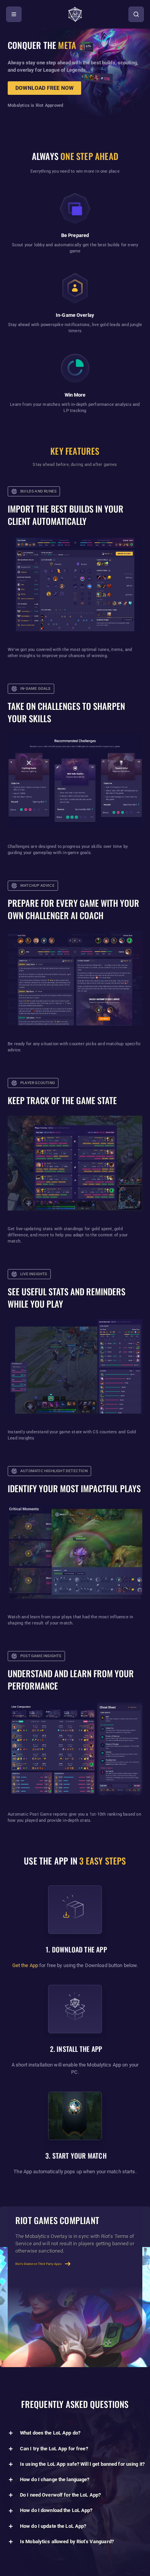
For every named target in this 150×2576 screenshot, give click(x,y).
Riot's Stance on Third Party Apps (38, 2264)
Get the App (25, 1965)
